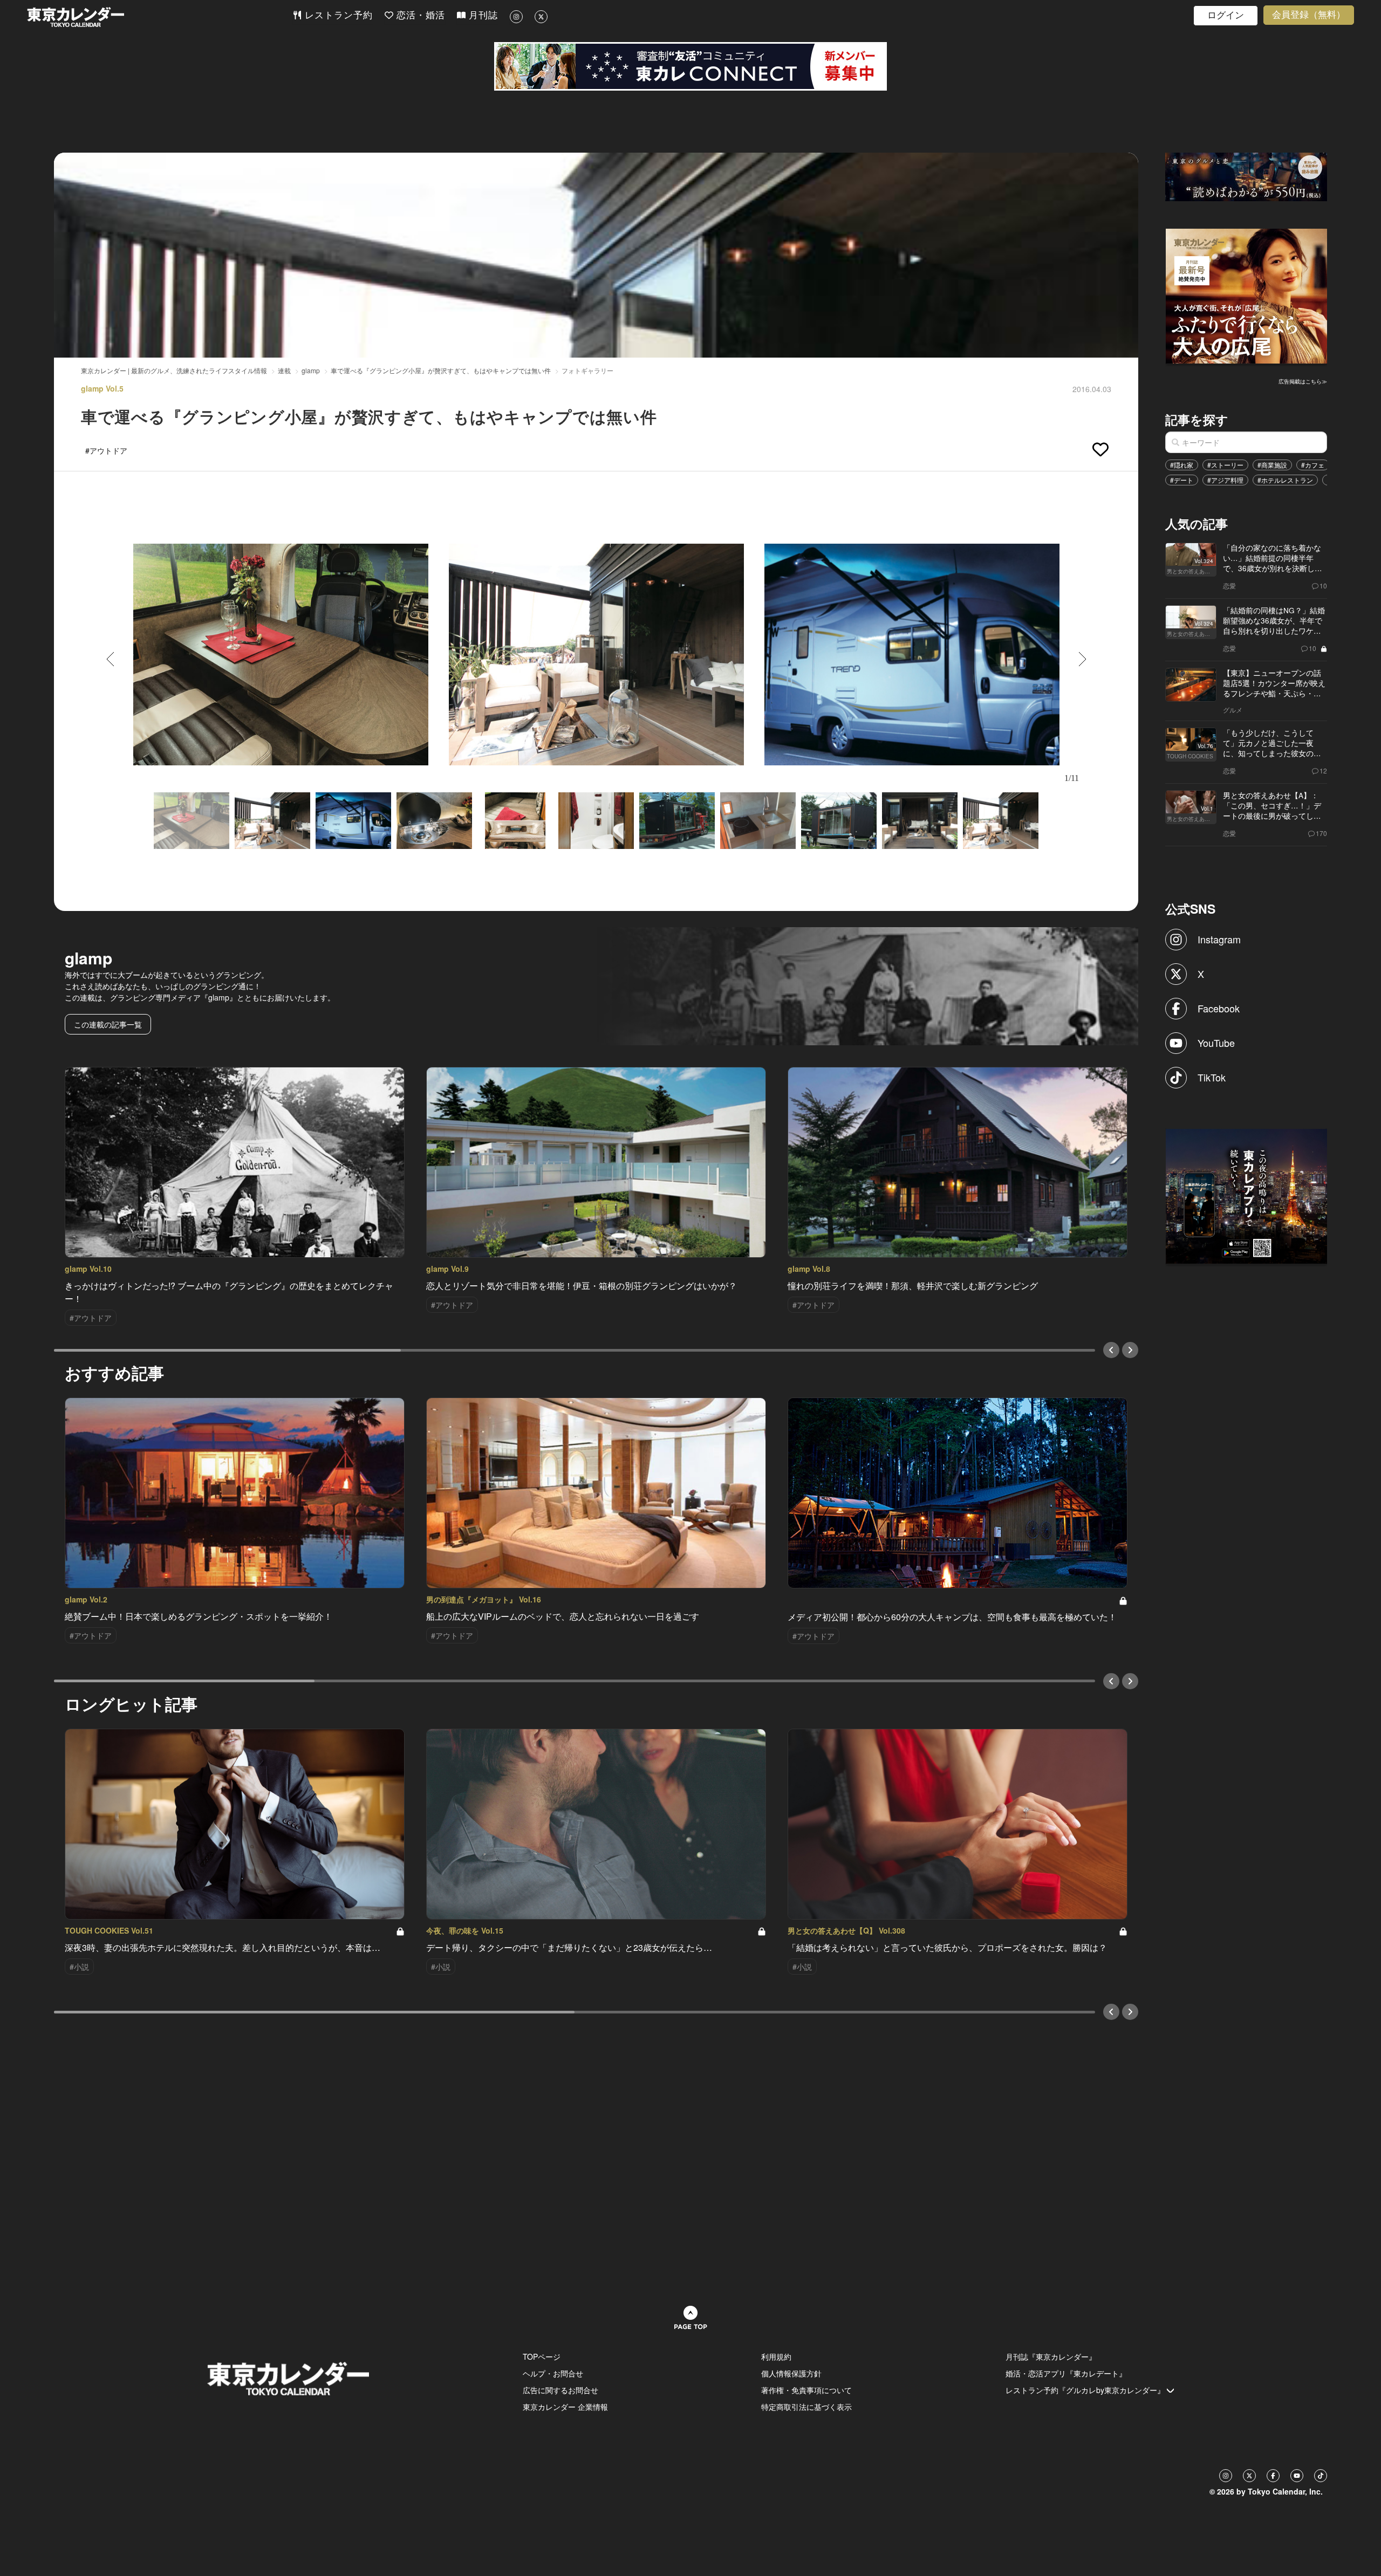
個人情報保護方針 (791, 2373)
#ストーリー (1225, 465)
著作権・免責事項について (806, 2390)
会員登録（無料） (1309, 15)
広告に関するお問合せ (560, 2390)
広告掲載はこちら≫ (1303, 381)
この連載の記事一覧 (108, 1024)
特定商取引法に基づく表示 (806, 2407)
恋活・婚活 (419, 15)
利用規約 (776, 2356)
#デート (1182, 480)
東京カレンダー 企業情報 (565, 2407)
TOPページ (542, 2356)
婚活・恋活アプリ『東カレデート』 (1066, 2373)
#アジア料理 (1225, 480)
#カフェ (1313, 465)
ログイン (1226, 15)
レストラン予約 (337, 15)
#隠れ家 (1182, 465)
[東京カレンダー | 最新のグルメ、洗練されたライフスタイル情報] (160, 17)
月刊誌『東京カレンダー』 (1051, 2356)
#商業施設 (1272, 465)
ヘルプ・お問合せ (553, 2373)
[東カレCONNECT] (690, 66)
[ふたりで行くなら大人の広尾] (1247, 295)
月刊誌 (482, 15)
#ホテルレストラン (1285, 480)
